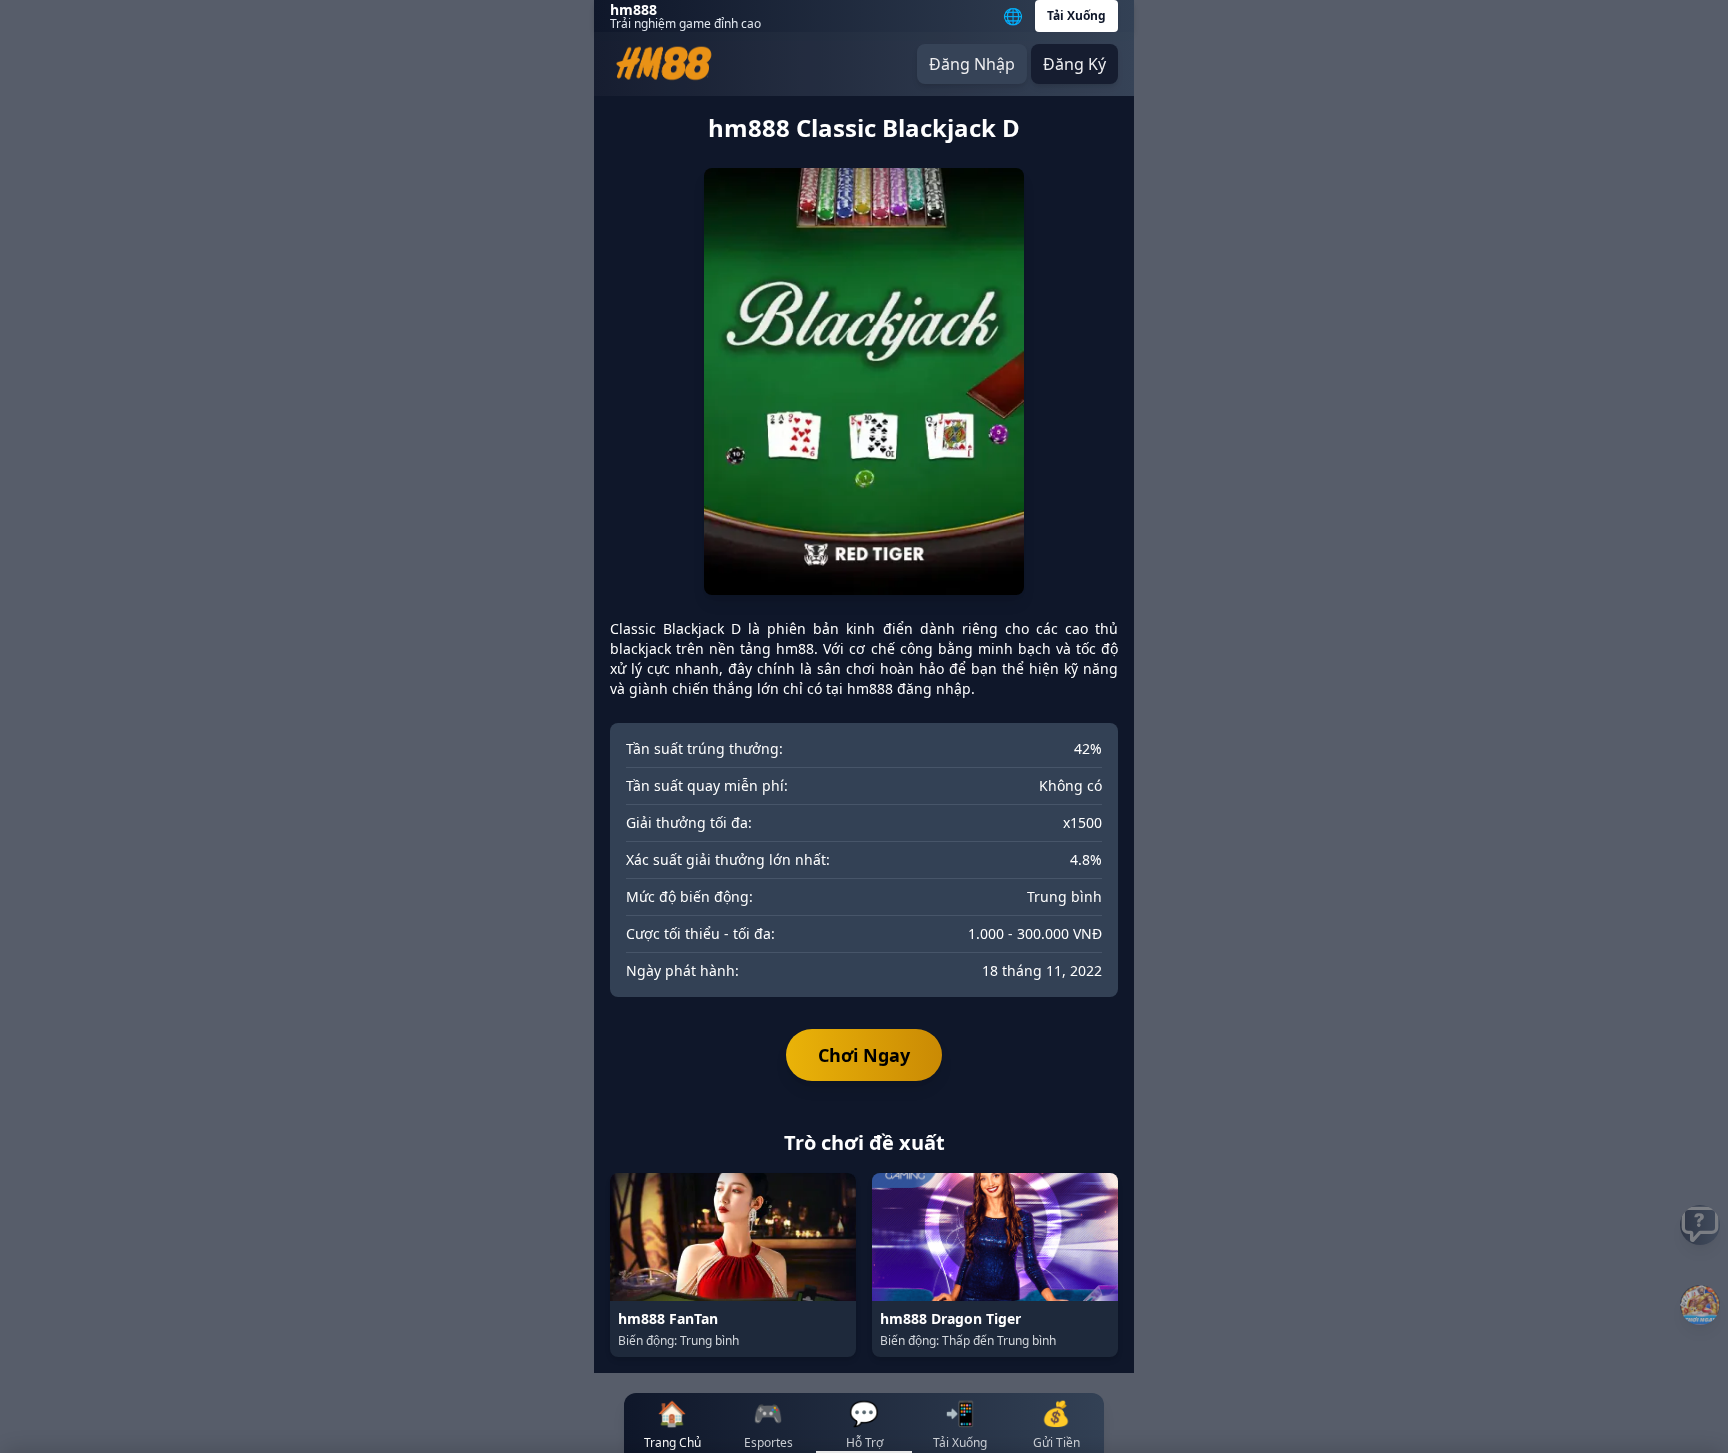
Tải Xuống (1076, 15)
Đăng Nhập (972, 64)
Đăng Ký (1074, 64)
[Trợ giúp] (1700, 1225)
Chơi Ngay (864, 1055)
